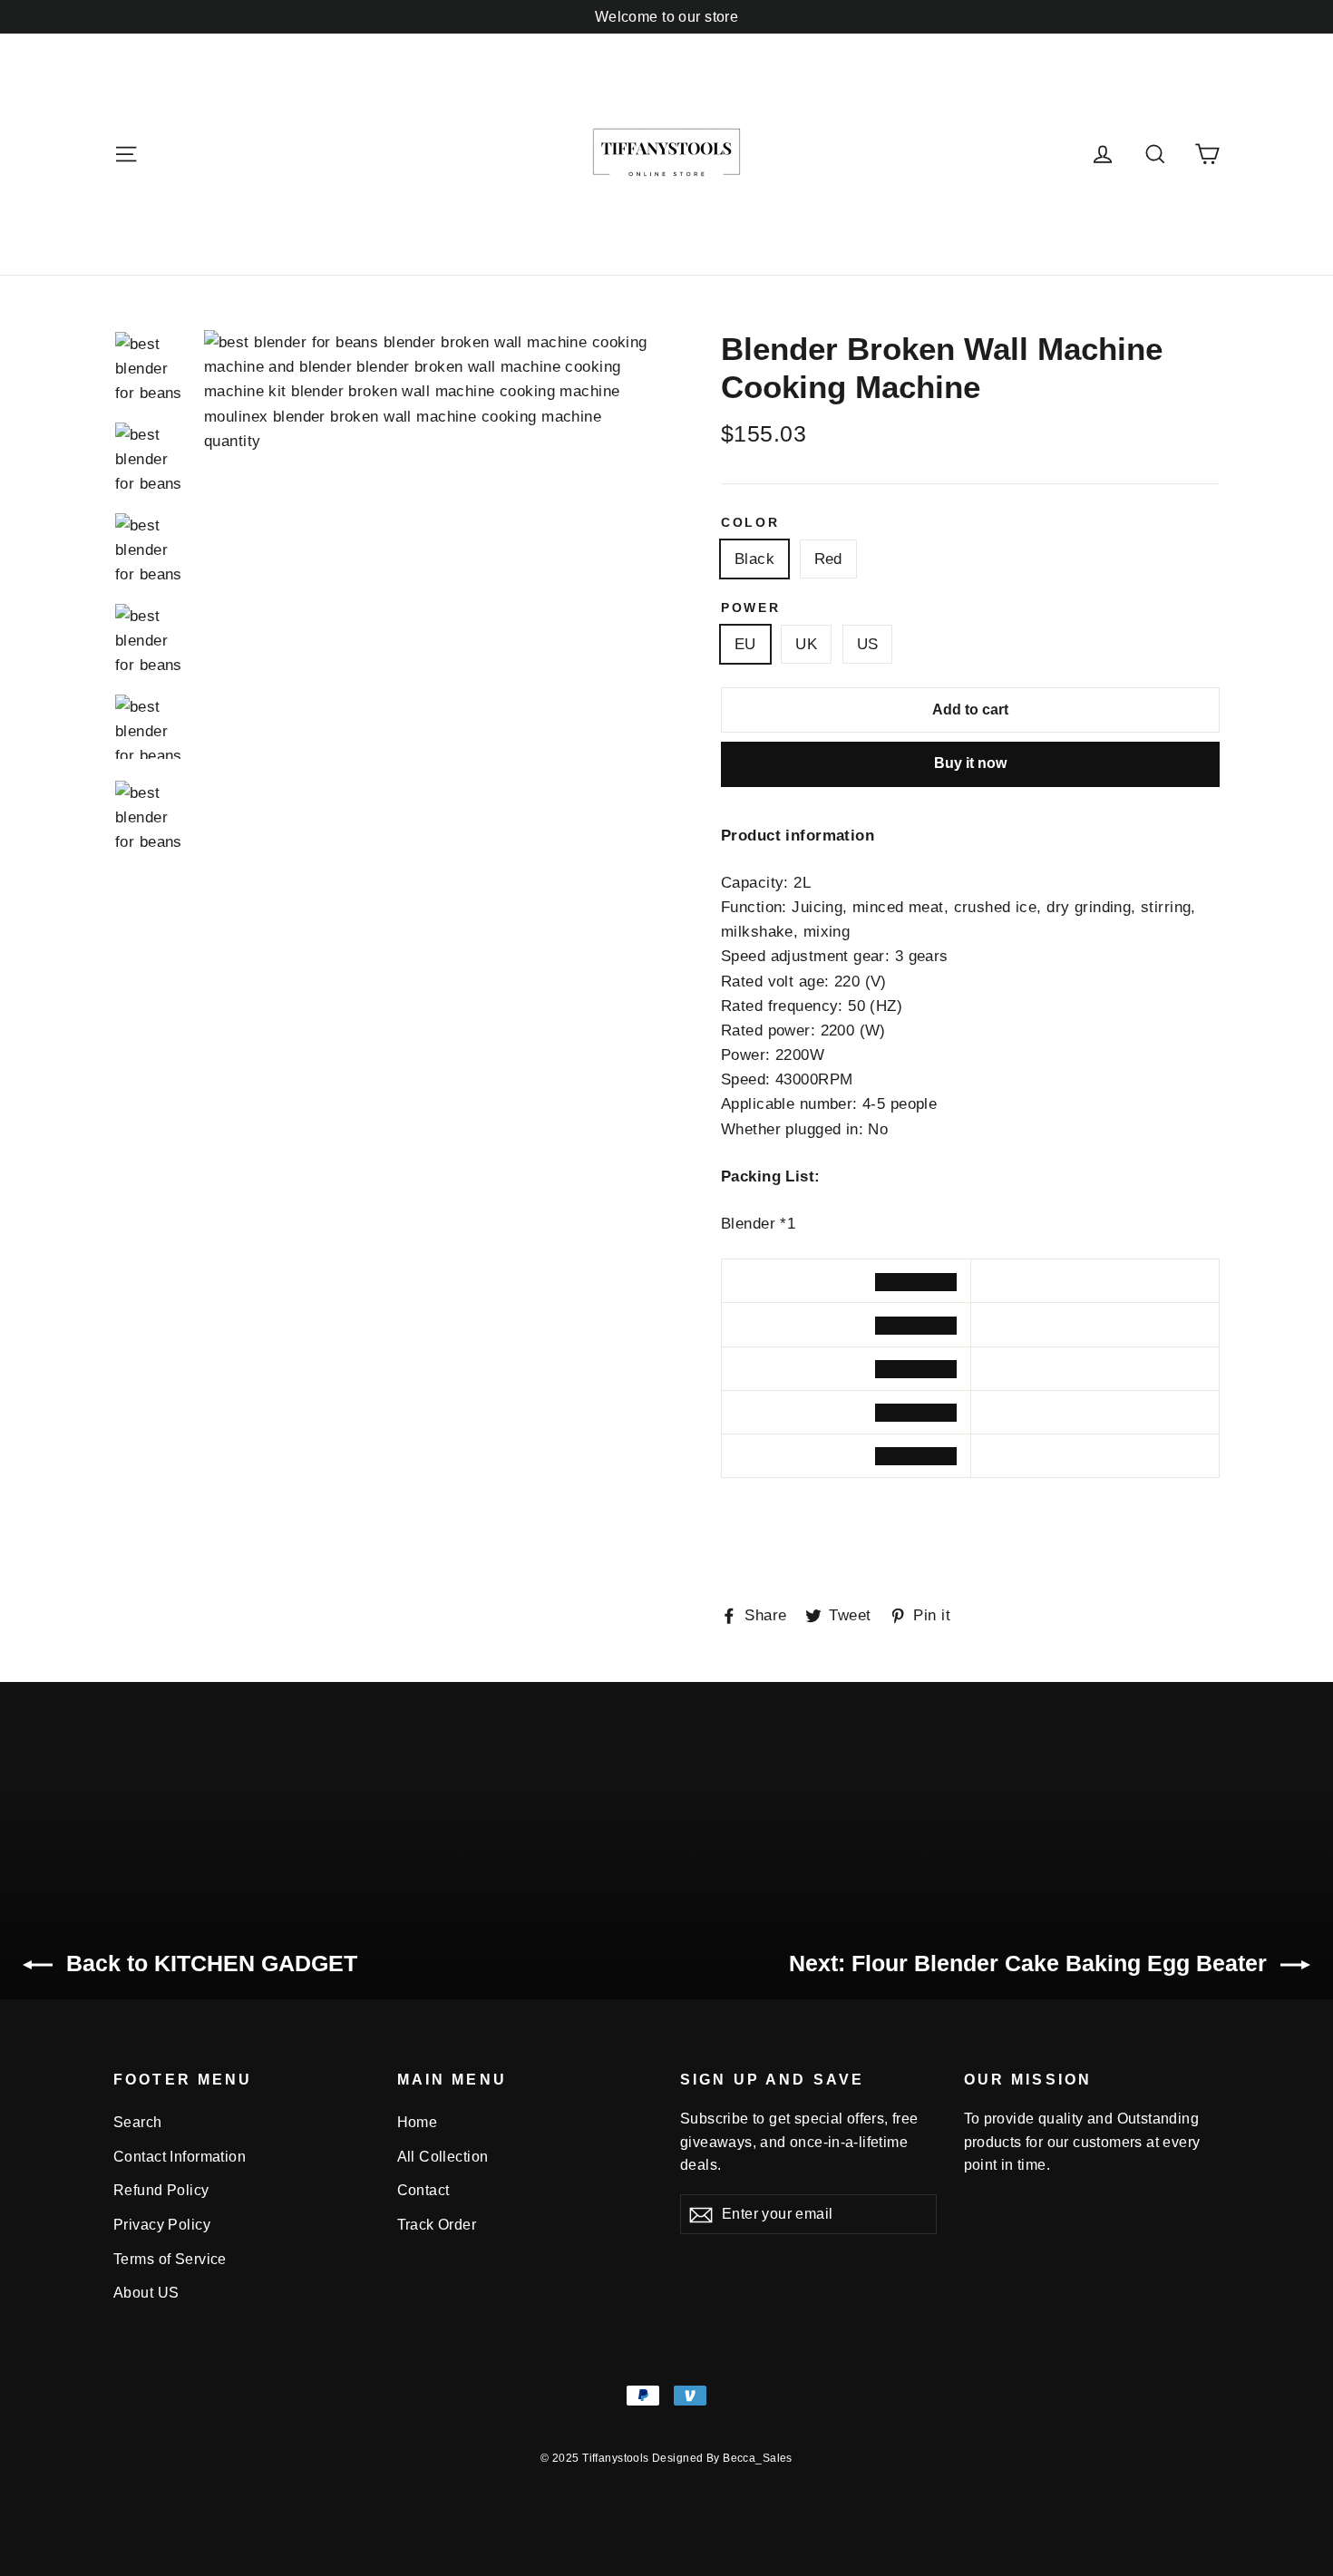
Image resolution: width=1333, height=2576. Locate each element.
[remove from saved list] (916, 1282)
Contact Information (180, 2157)
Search (138, 2122)
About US (146, 2293)
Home (418, 2122)
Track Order (437, 2225)
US (868, 644)
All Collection (443, 2157)
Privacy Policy (162, 2225)
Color (750, 523)
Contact (423, 2190)
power (751, 608)
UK (806, 644)
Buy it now (970, 763)
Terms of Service (170, 2259)
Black (754, 559)
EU (745, 644)
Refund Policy (161, 2190)
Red (828, 559)
